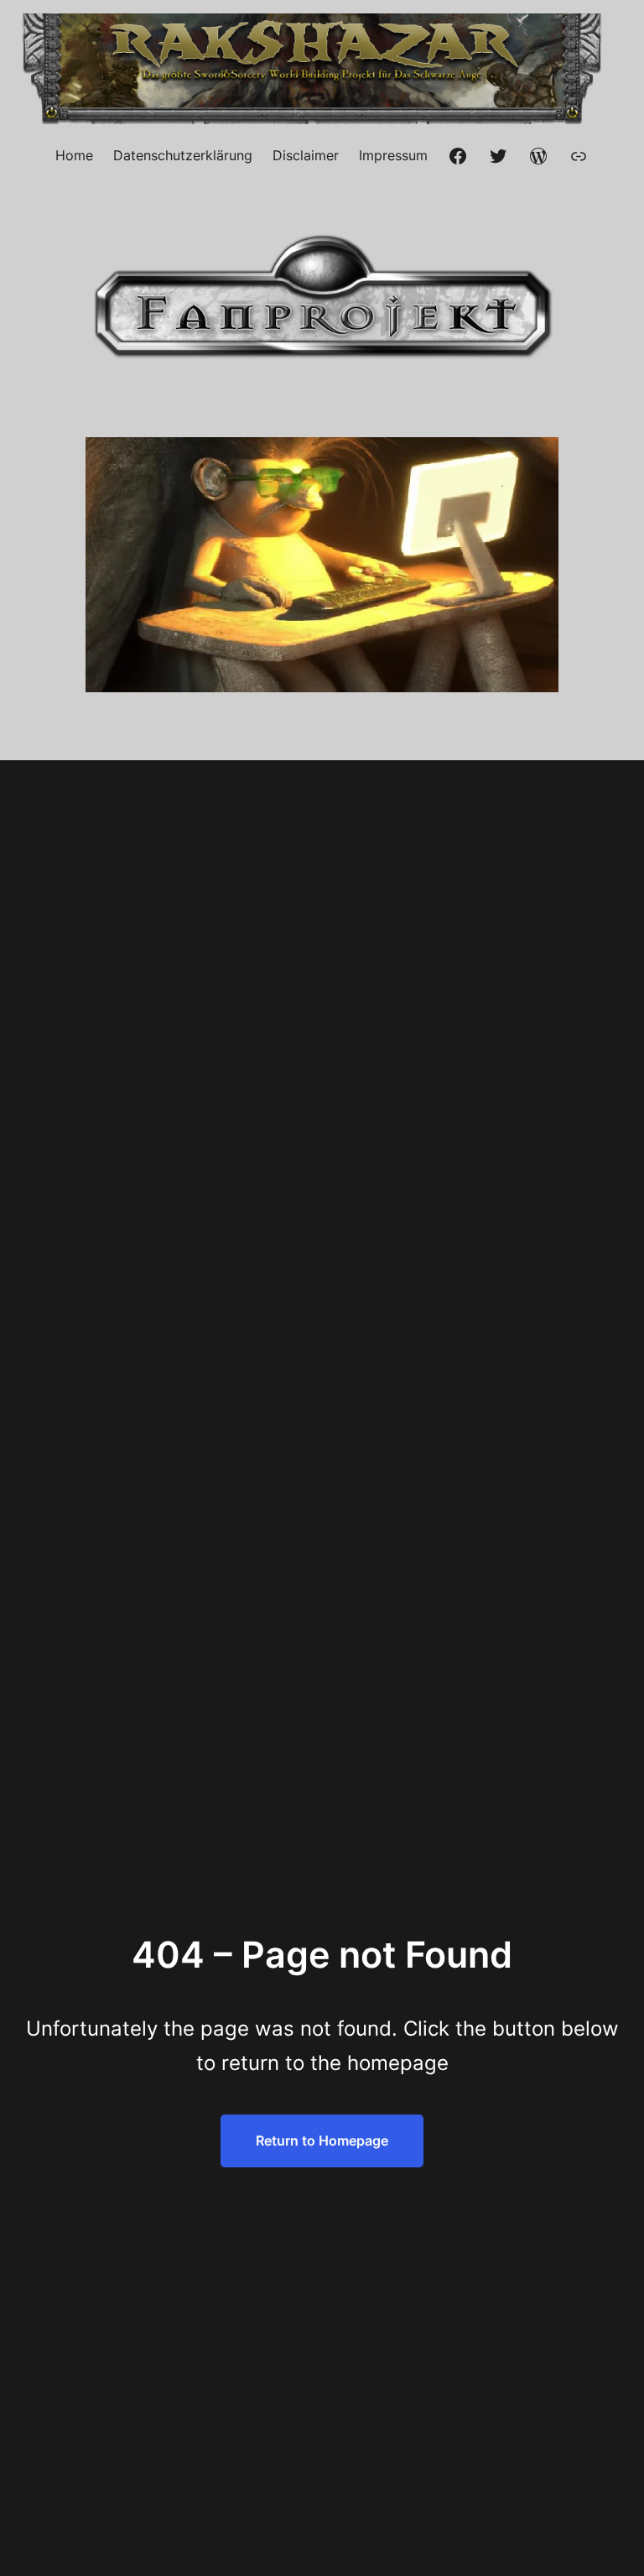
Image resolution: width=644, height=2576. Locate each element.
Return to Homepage (322, 2141)
